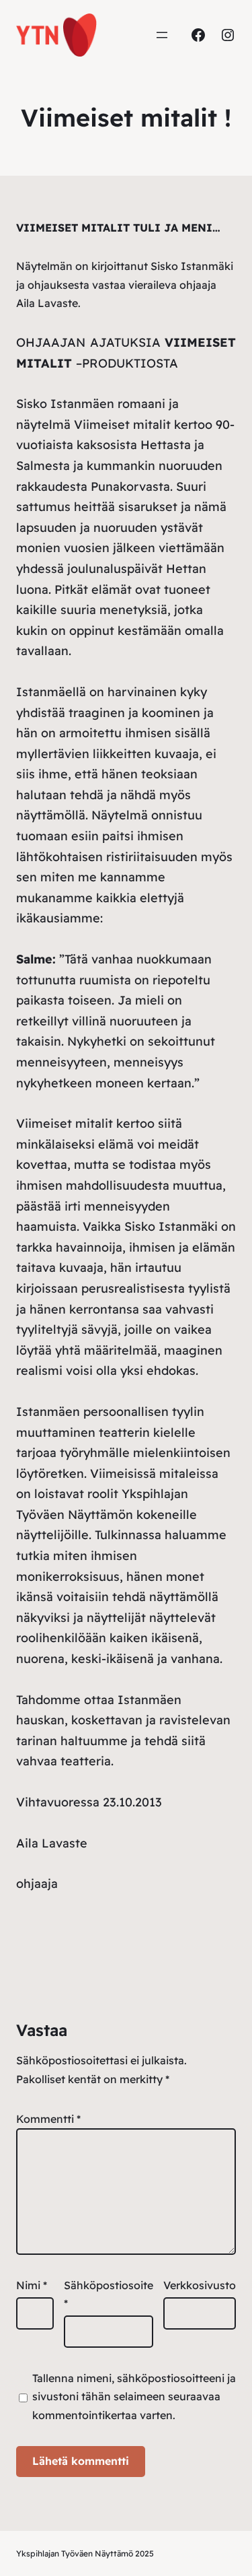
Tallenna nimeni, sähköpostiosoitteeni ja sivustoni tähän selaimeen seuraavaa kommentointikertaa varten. (134, 2396)
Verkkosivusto (200, 2285)
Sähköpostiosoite (109, 2294)
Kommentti (48, 2119)
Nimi (32, 2285)
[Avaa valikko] (162, 35)
